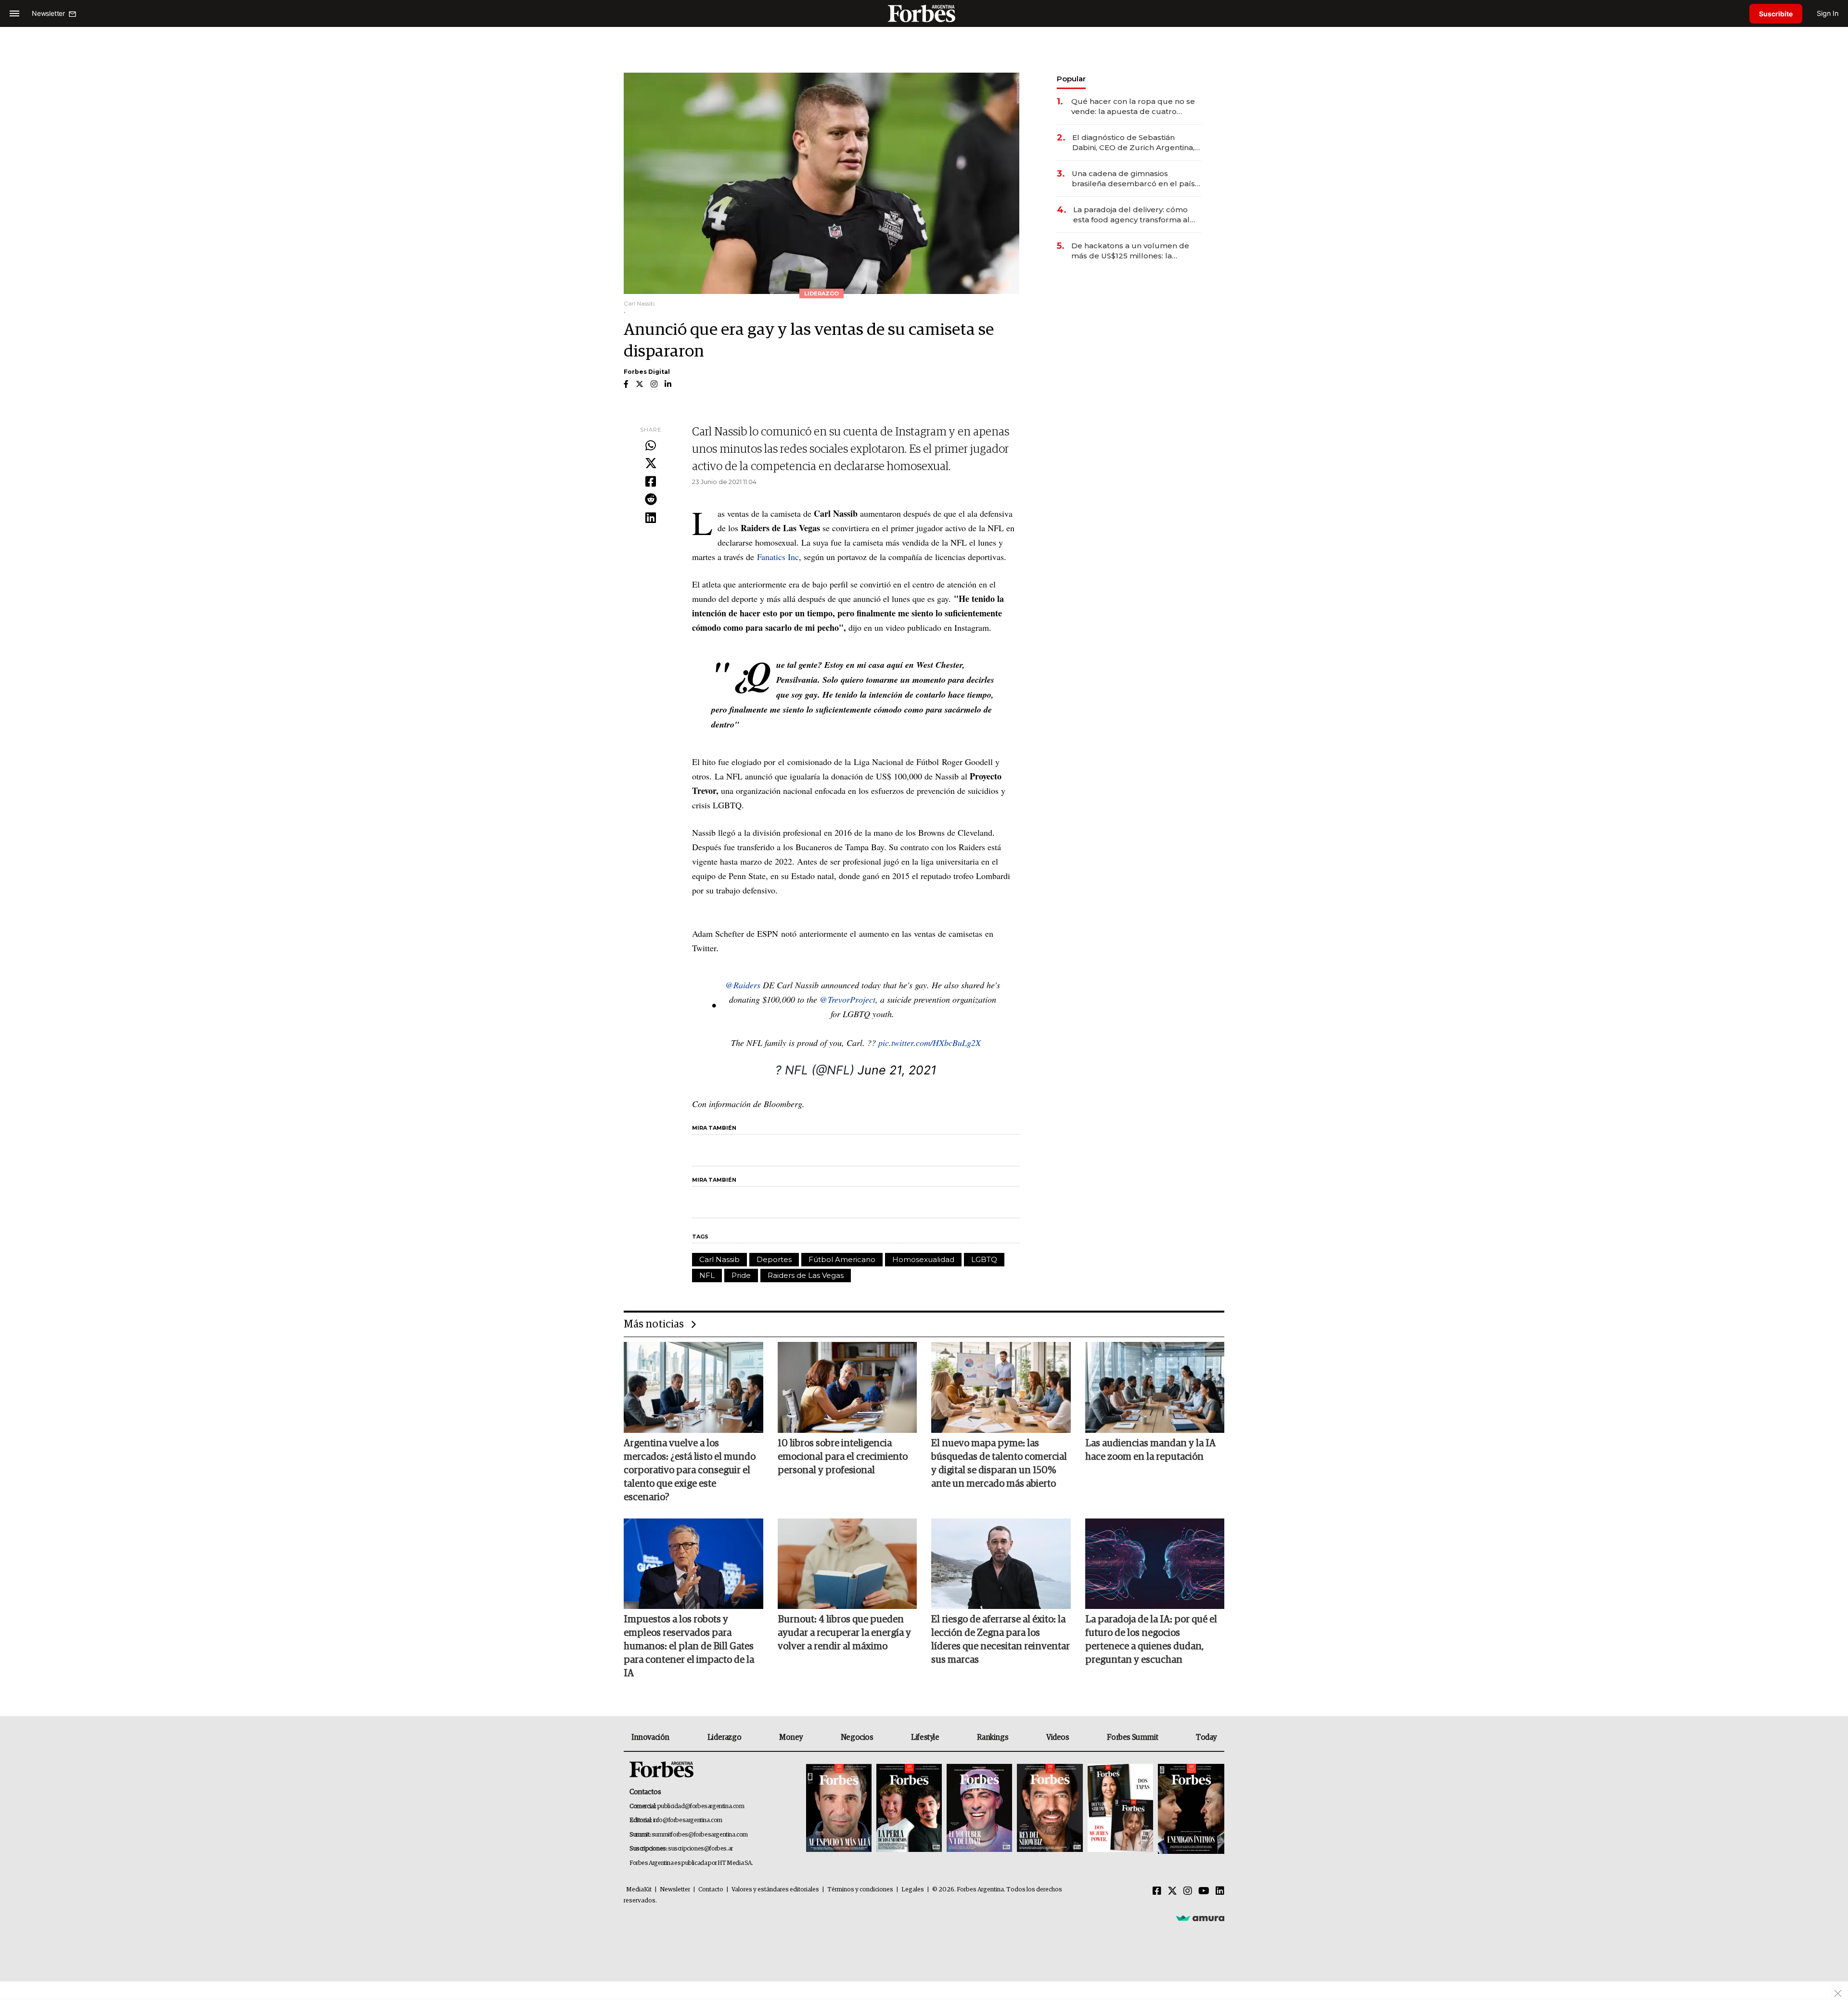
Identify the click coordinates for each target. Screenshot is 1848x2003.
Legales (913, 1890)
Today (1206, 1737)
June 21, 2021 (897, 1070)
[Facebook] (651, 482)
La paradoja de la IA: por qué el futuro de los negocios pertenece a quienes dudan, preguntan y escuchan (1151, 1640)
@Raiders (743, 985)
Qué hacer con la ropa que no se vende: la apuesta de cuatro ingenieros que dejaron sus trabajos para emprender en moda (1133, 107)
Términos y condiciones (860, 1890)
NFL (707, 1275)
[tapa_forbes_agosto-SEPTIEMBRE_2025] (1190, 1809)
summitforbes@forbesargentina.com (700, 1835)
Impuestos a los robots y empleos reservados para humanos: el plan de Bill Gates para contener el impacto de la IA (689, 1646)
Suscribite (1776, 14)
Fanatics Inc (778, 557)
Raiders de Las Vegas (806, 1275)
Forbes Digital (647, 372)
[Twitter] (651, 464)
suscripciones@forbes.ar (700, 1849)
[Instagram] (1188, 1891)
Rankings (993, 1737)
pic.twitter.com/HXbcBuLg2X (930, 1043)
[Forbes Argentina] (924, 13)
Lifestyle (925, 1737)
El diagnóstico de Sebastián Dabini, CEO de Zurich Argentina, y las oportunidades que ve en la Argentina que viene (1136, 143)
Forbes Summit (1132, 1737)
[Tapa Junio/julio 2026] (839, 1809)
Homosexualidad (923, 1259)
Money (791, 1737)
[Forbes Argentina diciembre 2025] (1050, 1809)
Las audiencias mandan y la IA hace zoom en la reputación (1150, 1450)
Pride (741, 1275)
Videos (1058, 1737)
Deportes (774, 1259)
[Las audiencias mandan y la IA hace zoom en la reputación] (1155, 1387)
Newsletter (675, 1890)
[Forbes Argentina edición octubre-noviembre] (1120, 1809)
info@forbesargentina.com (688, 1820)
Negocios (857, 1737)
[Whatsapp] (651, 446)
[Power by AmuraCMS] (1200, 1918)
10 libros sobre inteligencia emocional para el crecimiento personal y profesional (843, 1457)
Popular (1071, 79)
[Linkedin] (651, 518)
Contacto (711, 1890)
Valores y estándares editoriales (775, 1890)
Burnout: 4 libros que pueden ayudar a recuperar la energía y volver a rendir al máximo (844, 1633)
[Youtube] (1204, 1891)
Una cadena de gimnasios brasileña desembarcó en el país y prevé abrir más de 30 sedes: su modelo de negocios (1136, 179)
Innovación (650, 1737)
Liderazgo (724, 1737)
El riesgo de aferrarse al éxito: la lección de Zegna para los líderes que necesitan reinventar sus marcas (1001, 1640)
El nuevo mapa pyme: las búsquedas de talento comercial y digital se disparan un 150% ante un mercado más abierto (999, 1464)
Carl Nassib (719, 1259)
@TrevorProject (847, 999)
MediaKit (639, 1890)
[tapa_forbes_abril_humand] (909, 1809)
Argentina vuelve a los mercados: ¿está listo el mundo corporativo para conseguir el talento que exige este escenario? (690, 1470)
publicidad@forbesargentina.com (701, 1806)
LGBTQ (984, 1259)
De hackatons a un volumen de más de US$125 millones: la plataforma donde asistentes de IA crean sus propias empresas (1136, 251)
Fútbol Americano (842, 1259)
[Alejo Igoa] (979, 1809)
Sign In (1828, 13)
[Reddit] (651, 500)
